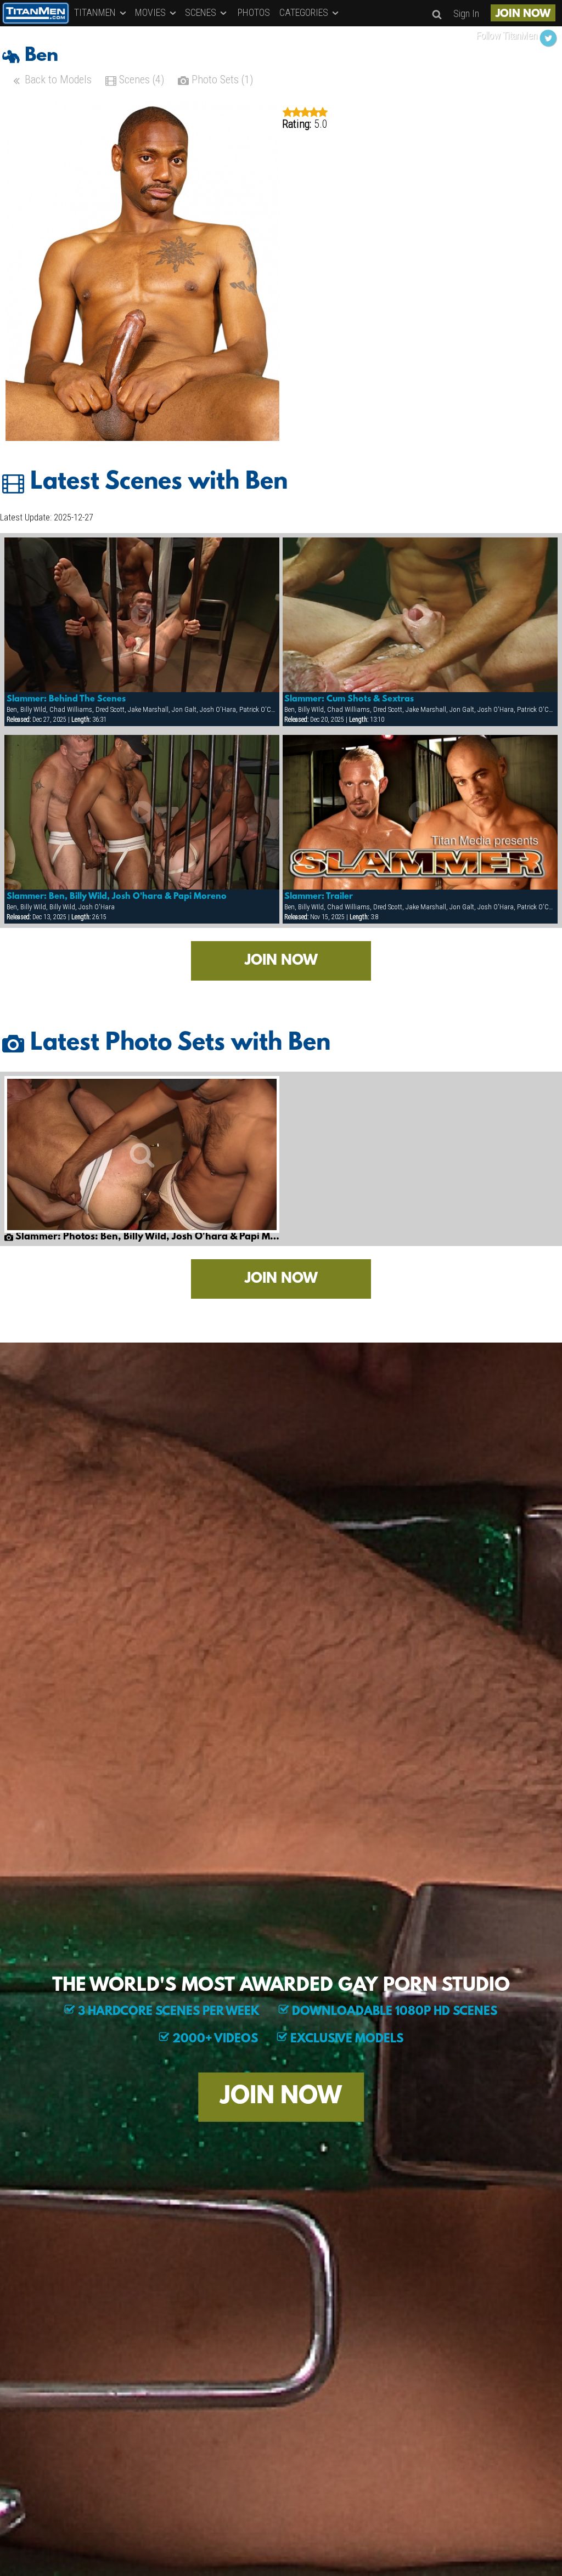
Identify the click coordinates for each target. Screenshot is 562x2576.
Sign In (466, 13)
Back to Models (57, 80)
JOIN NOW (523, 14)
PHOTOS (254, 12)
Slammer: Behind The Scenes (66, 699)
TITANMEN (96, 12)
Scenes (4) (140, 80)
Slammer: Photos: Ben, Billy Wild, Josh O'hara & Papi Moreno (146, 1237)
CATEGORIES (305, 12)
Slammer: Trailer (319, 897)
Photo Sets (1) (221, 80)
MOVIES (151, 12)
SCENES (202, 12)
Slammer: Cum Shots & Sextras (349, 699)
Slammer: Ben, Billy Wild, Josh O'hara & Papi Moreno (117, 897)
